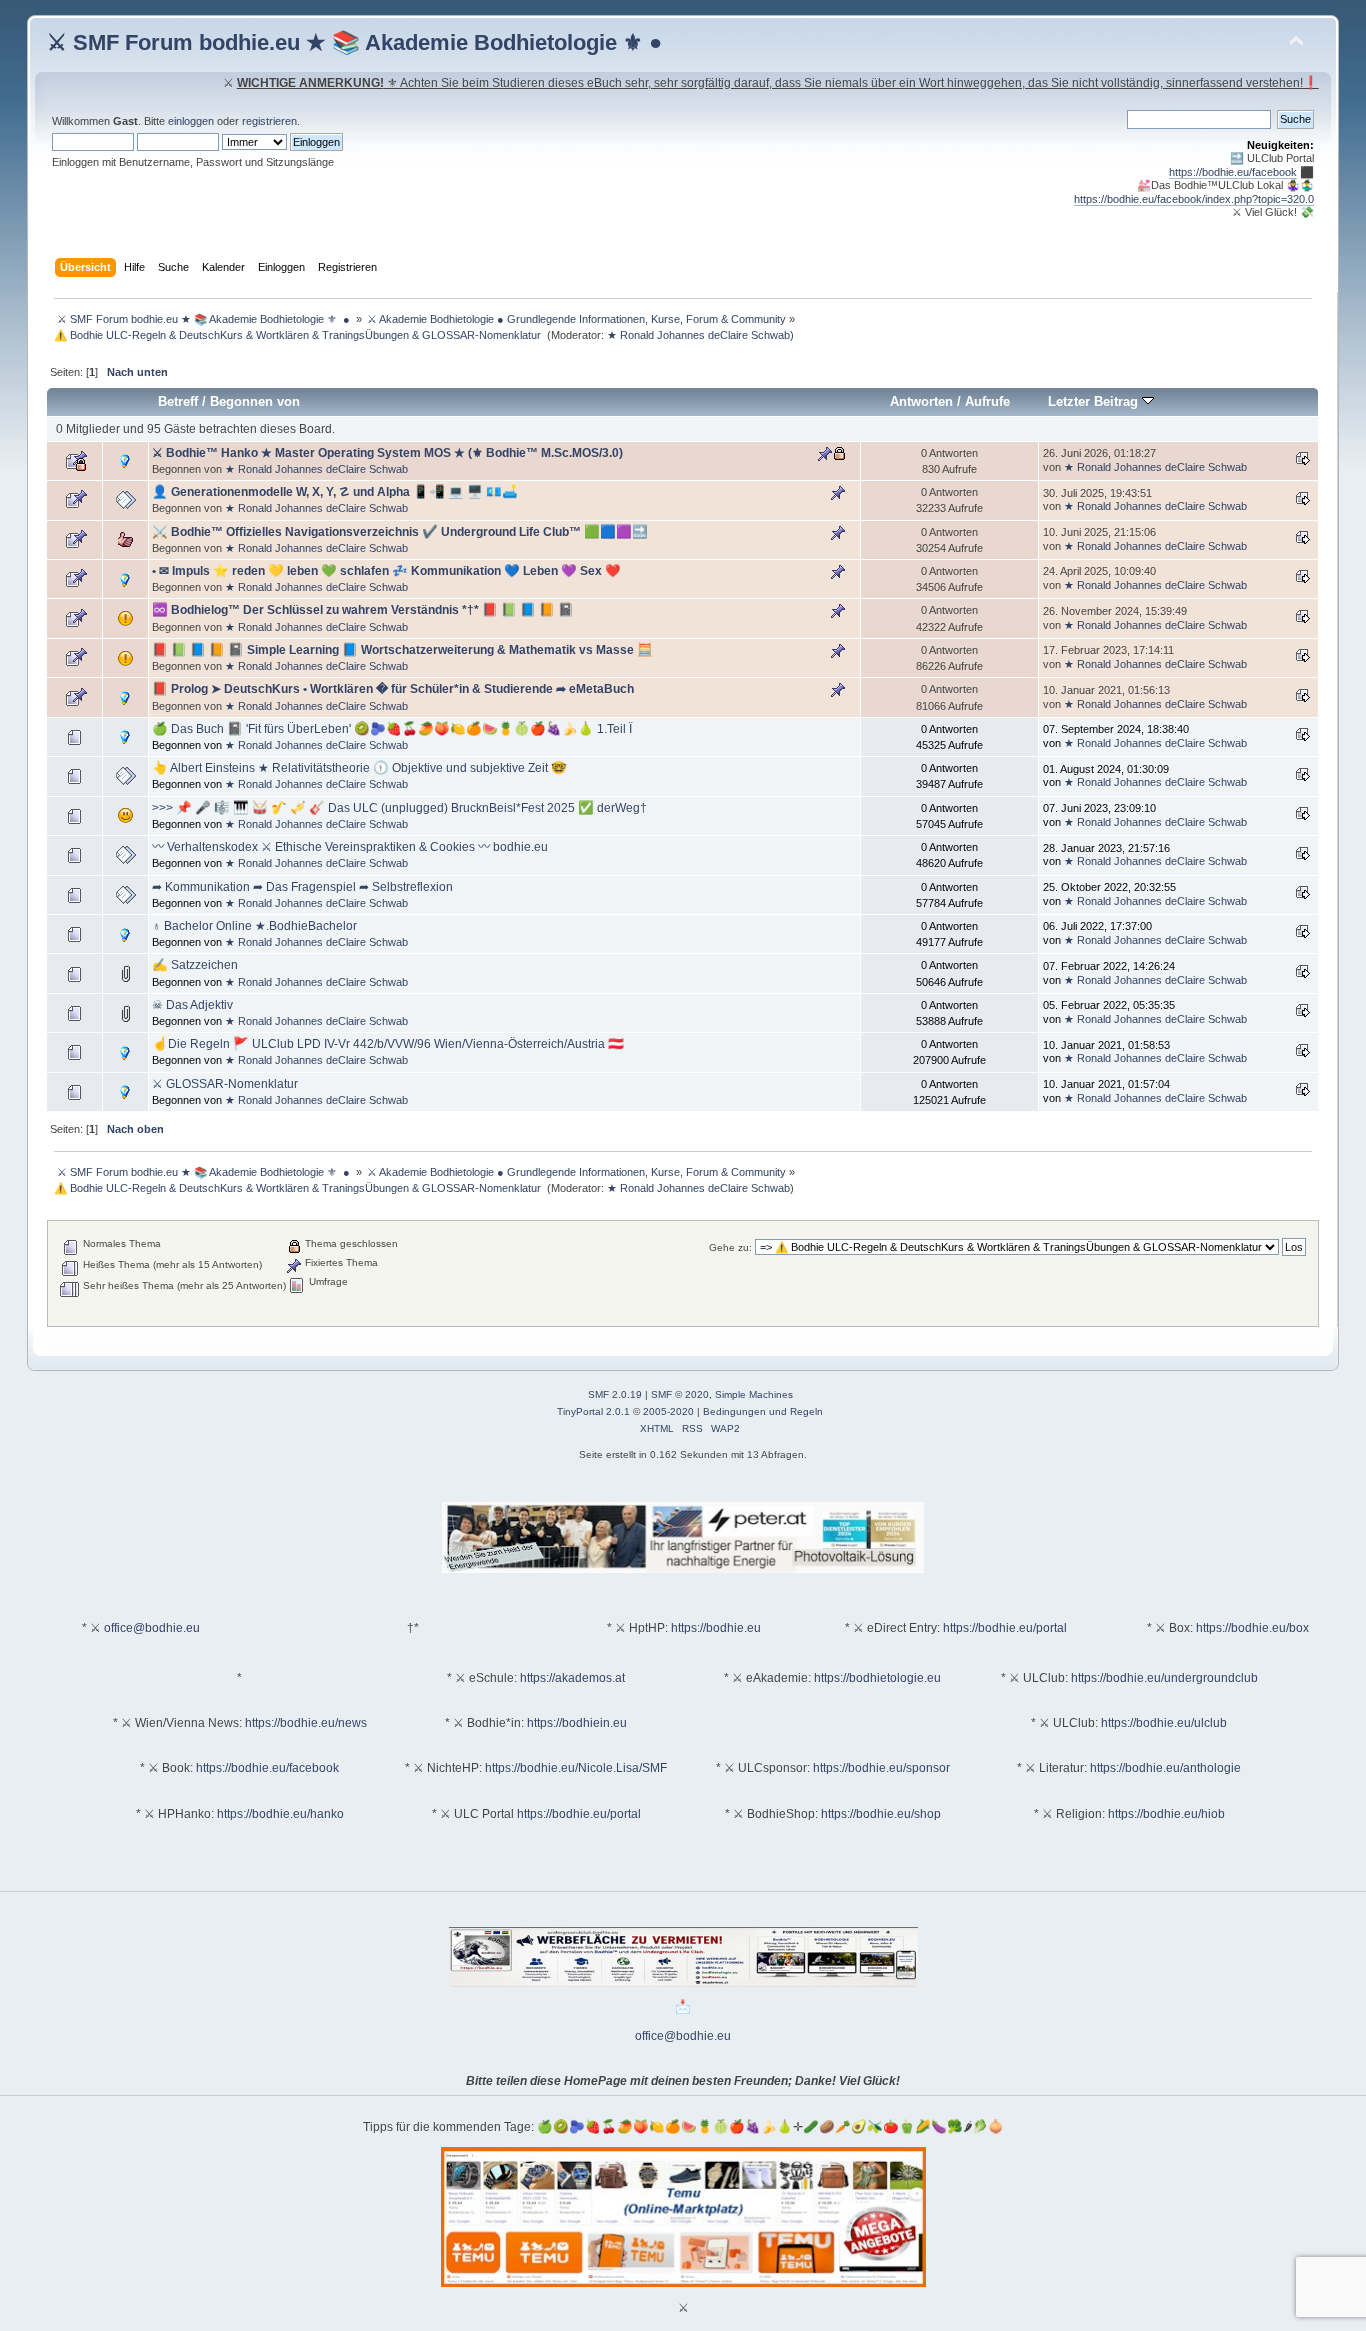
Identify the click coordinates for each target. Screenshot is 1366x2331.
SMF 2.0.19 (615, 1394)
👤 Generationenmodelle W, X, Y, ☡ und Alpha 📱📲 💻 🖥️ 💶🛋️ (335, 492)
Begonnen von (255, 401)
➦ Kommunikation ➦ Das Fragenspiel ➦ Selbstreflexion (302, 887)
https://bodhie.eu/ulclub (1164, 1723)
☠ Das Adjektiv (192, 1005)
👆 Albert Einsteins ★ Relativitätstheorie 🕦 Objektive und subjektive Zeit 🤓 (359, 768)
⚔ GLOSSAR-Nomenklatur (225, 1084)
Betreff (178, 401)
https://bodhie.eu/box (1252, 1628)
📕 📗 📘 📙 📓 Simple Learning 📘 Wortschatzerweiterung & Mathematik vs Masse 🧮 (402, 650)
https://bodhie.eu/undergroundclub (1164, 1678)
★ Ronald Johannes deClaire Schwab (698, 335)
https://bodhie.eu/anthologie (1165, 1768)
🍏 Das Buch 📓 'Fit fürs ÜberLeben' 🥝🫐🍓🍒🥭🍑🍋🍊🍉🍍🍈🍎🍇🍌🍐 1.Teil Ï (392, 729)
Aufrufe (987, 401)
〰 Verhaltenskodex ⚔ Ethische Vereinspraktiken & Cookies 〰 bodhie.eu (350, 847)
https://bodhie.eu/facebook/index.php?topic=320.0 (1194, 199)
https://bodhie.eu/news (306, 1723)
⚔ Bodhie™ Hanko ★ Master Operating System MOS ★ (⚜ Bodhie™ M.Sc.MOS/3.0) (387, 453)
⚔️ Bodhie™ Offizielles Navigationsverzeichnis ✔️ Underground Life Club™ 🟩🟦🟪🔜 (400, 532)
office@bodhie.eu (152, 1628)
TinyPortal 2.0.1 (593, 1411)
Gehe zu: (730, 1247)
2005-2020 (668, 1411)
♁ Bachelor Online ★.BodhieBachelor (254, 926)
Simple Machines (754, 1394)
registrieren (269, 121)
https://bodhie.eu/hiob (1166, 1814)
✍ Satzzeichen (195, 965)
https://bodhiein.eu (577, 1723)
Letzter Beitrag (1095, 401)
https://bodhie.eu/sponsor (881, 1768)
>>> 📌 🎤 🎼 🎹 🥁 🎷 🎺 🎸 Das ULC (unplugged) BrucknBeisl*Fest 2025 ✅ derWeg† (399, 808)
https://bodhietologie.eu (877, 1678)
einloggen (191, 121)
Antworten (921, 401)
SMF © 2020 (680, 1394)
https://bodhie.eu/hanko (280, 1814)
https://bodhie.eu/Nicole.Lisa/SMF (576, 1768)
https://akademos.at (572, 1678)
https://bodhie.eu (716, 1628)
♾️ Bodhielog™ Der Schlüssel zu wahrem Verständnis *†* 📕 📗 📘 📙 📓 (363, 610)
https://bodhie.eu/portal (1005, 1628)
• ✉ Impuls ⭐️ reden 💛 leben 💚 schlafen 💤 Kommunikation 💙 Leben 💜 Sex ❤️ (386, 571)
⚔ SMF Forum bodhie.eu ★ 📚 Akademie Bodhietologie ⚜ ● (354, 42)
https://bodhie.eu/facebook (1233, 172)
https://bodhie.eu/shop (881, 1814)
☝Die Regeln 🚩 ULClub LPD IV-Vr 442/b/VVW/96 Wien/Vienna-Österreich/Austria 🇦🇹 (388, 1044)
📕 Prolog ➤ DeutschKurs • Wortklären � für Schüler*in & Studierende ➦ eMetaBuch (393, 689)
